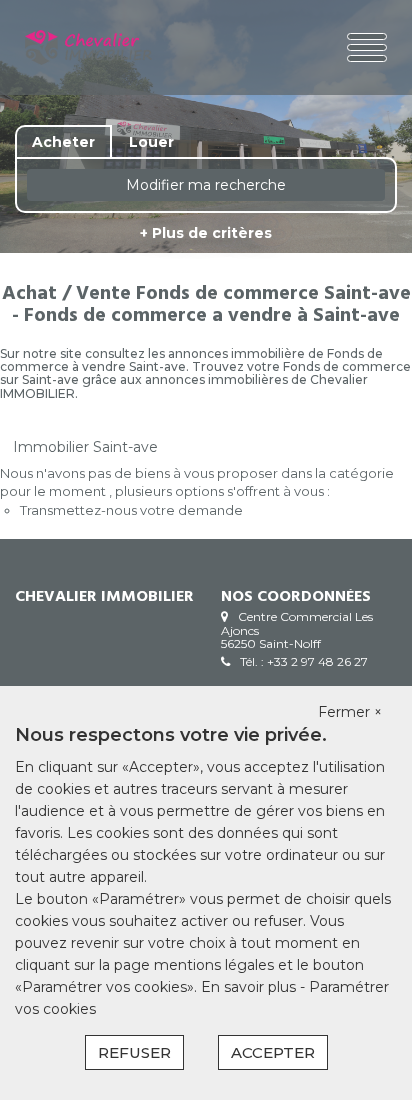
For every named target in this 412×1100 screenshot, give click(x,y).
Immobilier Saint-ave (85, 447)
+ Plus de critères (206, 233)
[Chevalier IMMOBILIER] (88, 47)
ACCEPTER (273, 1052)
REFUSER (134, 1052)
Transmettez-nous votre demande (131, 510)
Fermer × (350, 712)
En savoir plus (250, 987)
